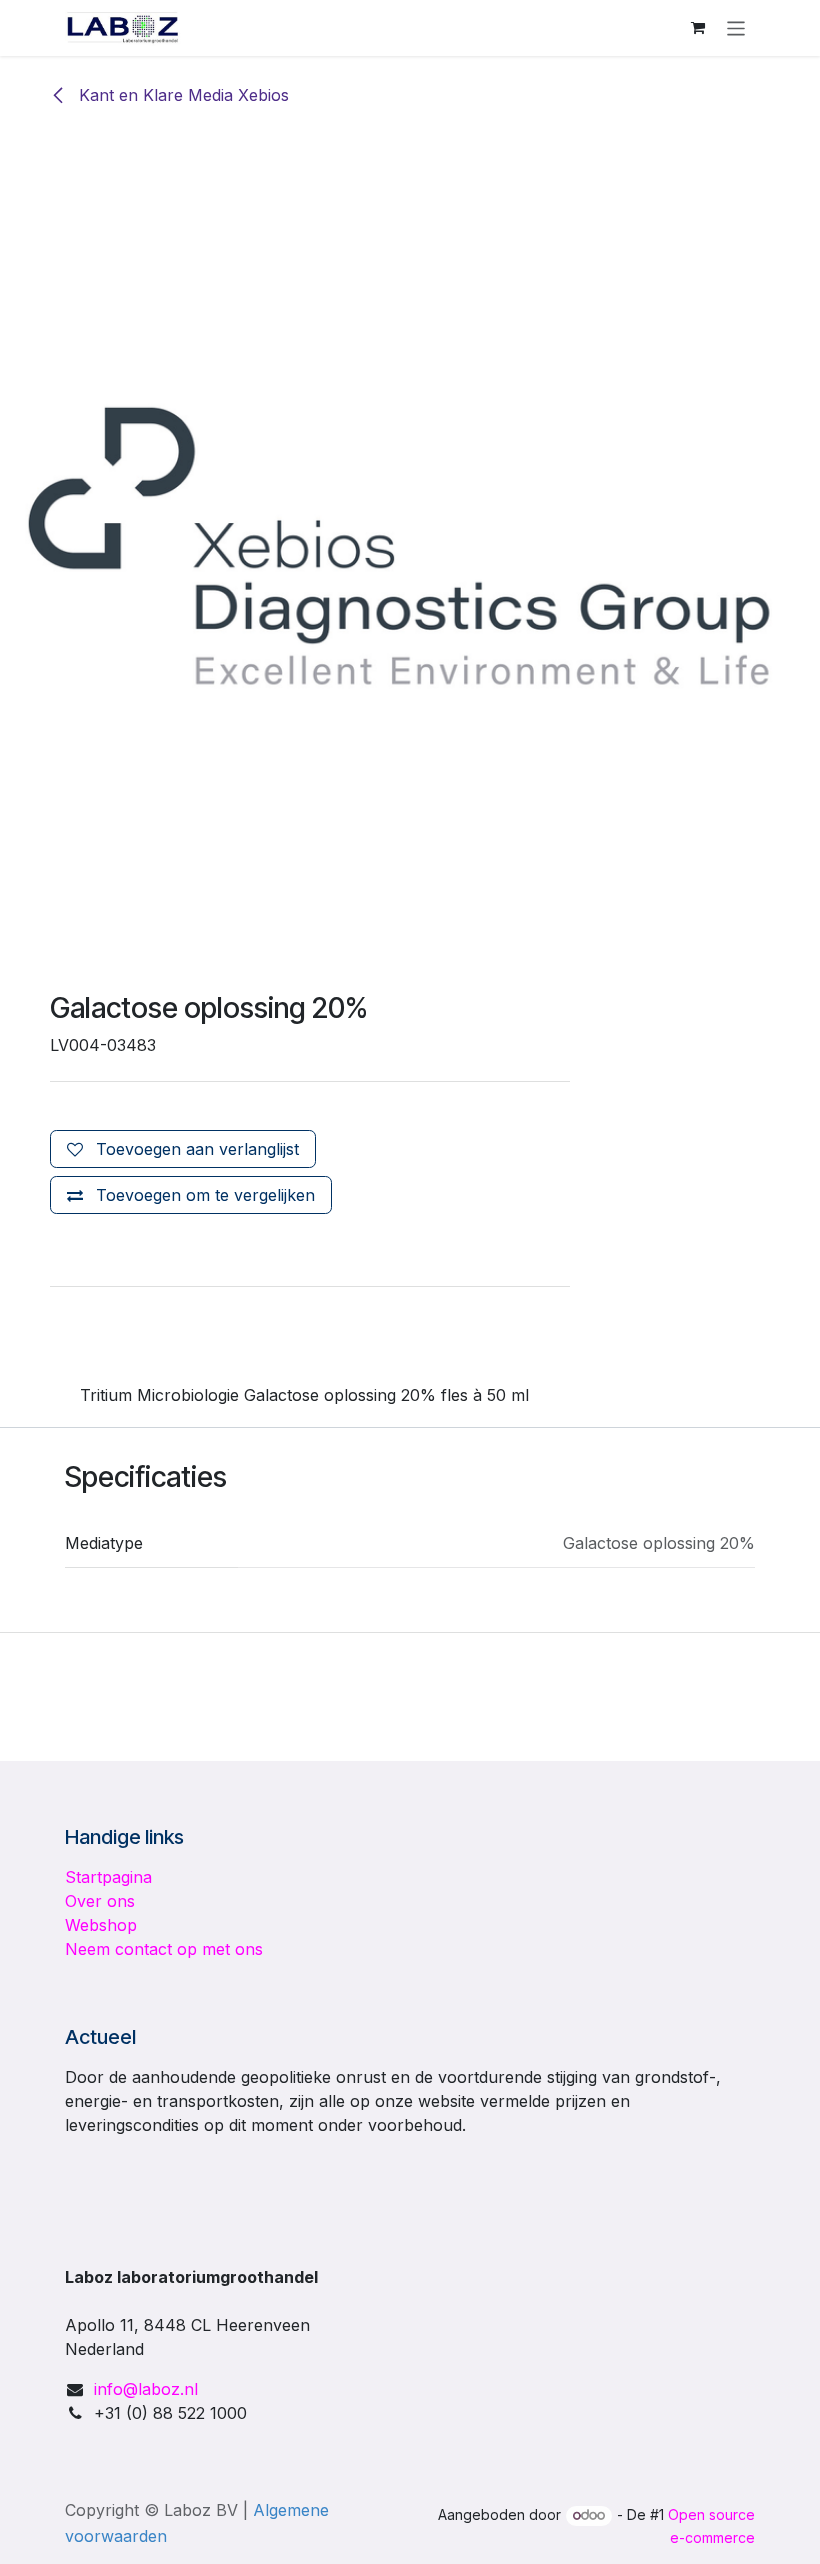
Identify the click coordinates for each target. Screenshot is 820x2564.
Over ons (100, 1901)
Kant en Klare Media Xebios (181, 95)
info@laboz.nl (146, 2389)
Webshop (101, 1925)
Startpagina (108, 1877)
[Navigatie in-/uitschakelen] (736, 27)
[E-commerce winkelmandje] (698, 28)
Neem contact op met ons (164, 1949)
